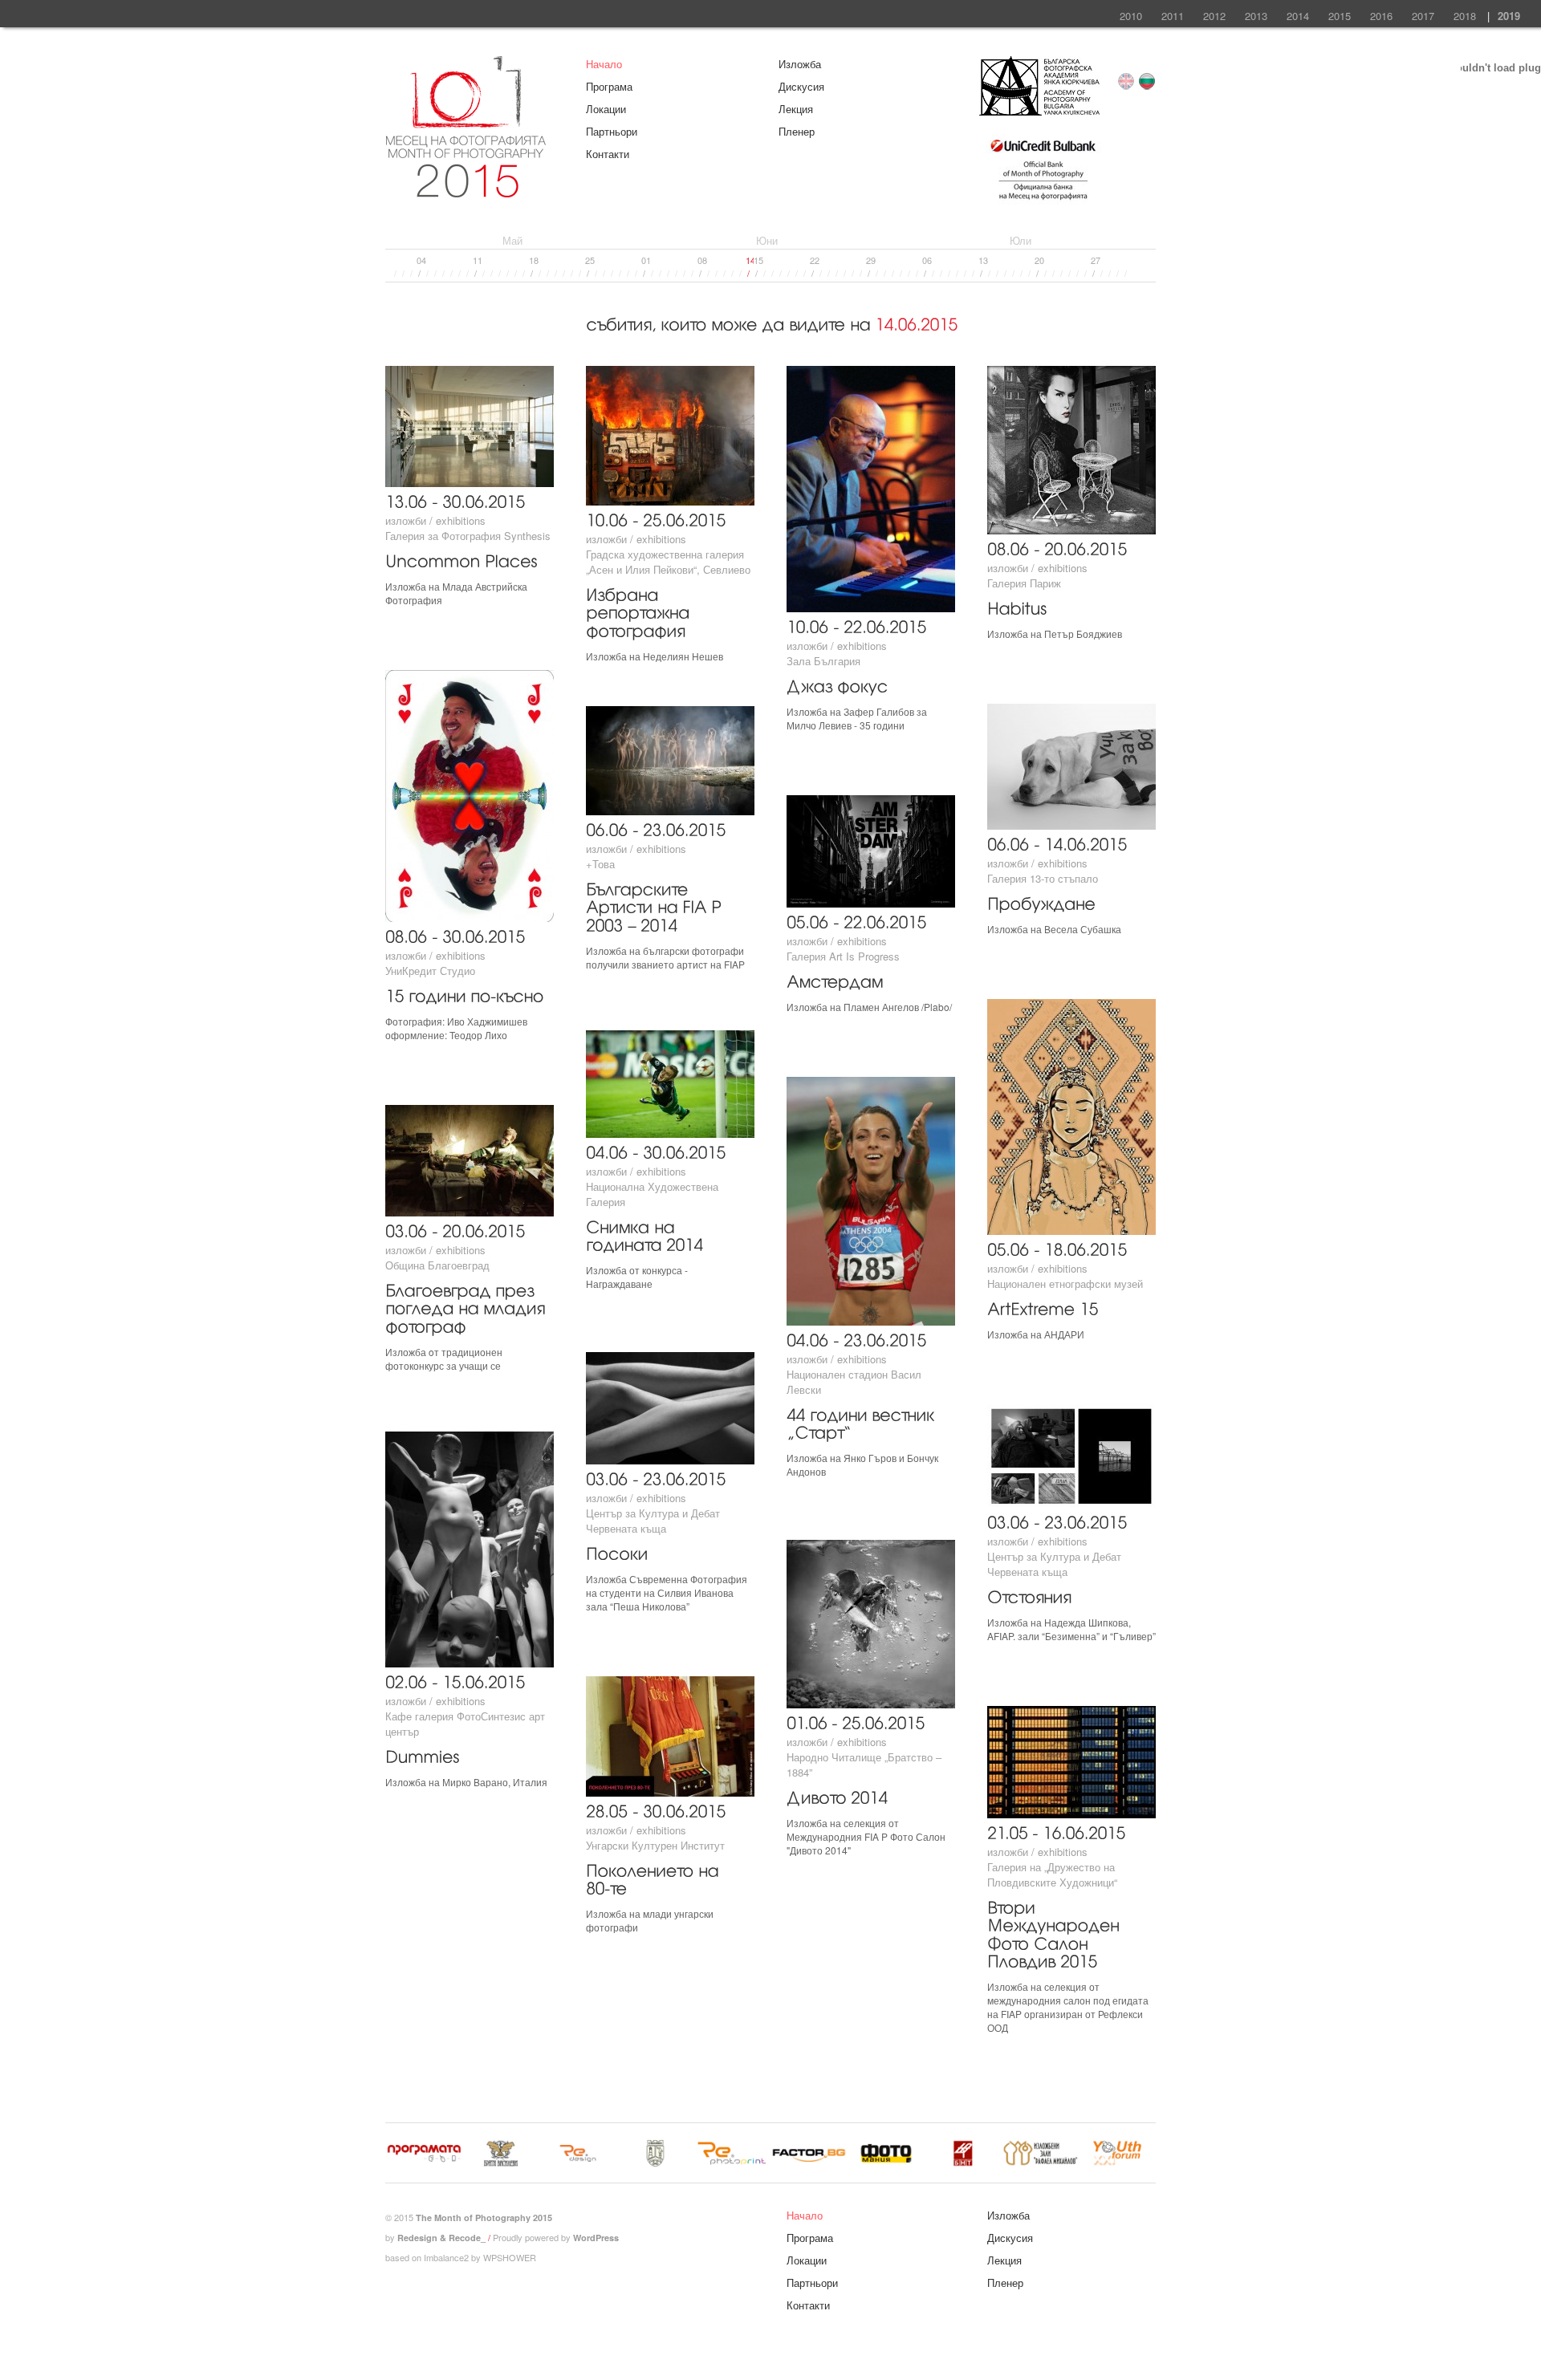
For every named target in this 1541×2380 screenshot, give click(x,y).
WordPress (596, 2238)
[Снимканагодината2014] (644, 1234)
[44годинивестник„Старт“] (863, 1422)
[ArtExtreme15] (1043, 1307)
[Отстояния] (1029, 1595)
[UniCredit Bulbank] (1043, 202)
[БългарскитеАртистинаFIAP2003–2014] (656, 905)
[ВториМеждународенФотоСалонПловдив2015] (1055, 1933)
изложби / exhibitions (435, 520)
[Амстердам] (835, 979)
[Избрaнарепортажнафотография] (640, 611)
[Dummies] (422, 1755)
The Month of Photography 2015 (484, 2218)
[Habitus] (1017, 606)
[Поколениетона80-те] (655, 1878)
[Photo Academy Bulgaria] (1039, 111)
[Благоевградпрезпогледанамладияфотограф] (467, 1306)
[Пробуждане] (1041, 902)
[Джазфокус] (837, 684)
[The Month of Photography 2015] (466, 190)
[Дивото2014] (837, 1795)
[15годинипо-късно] (464, 994)
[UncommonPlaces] (461, 559)
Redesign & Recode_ (441, 2238)
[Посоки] (617, 1551)
